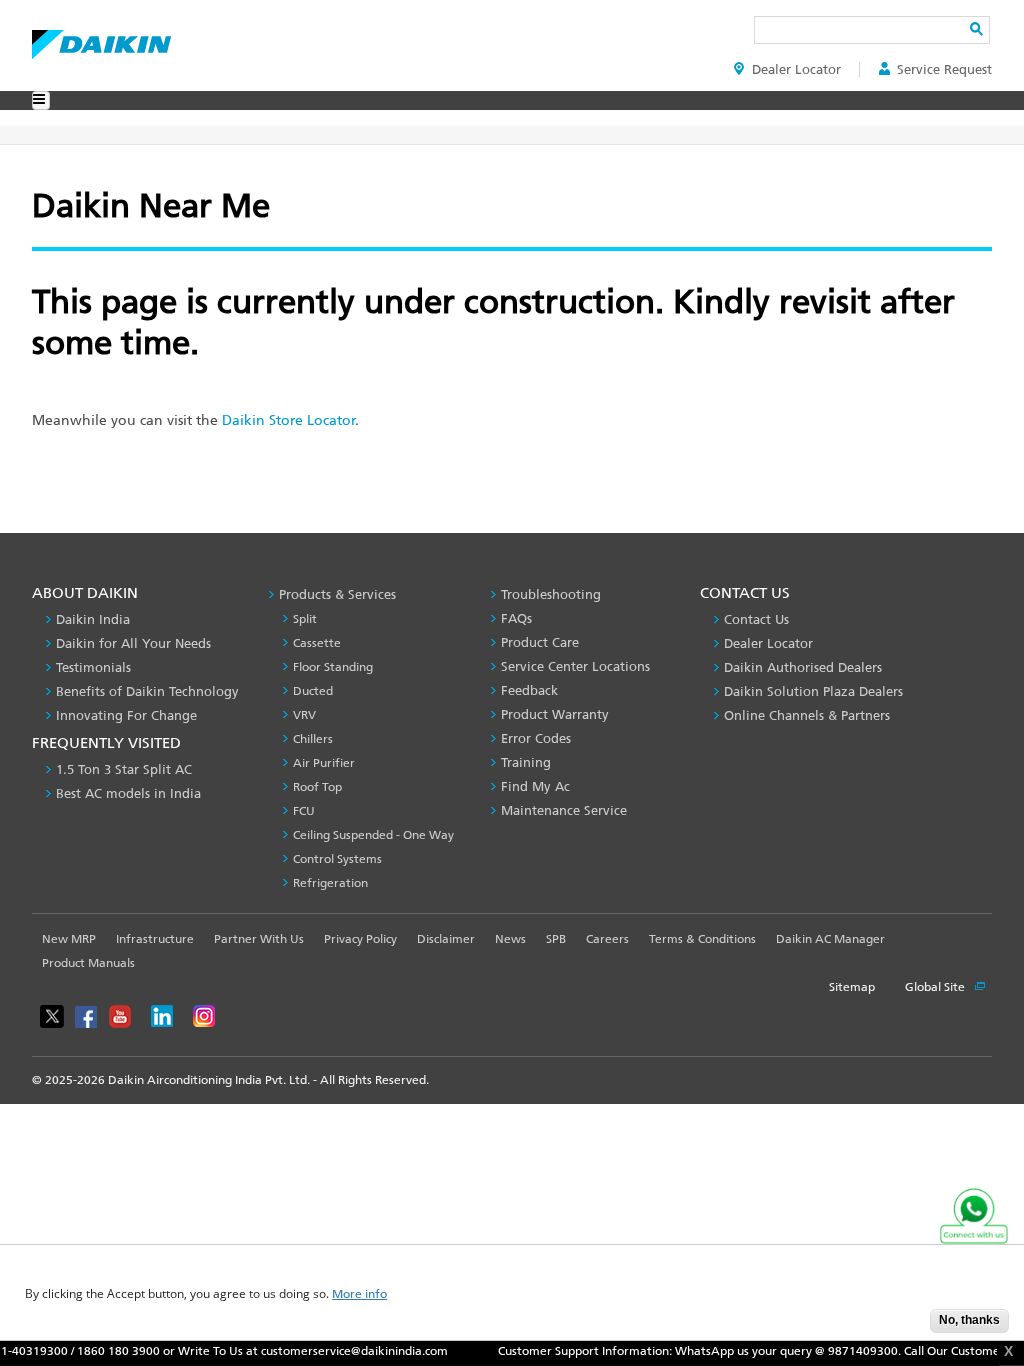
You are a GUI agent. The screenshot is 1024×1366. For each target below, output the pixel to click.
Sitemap (852, 987)
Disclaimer (446, 939)
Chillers (313, 739)
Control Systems (337, 859)
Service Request (944, 69)
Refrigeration (330, 883)
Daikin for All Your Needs (133, 643)
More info (359, 1294)
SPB (556, 939)
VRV (304, 715)
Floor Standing (333, 667)
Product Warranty (555, 714)
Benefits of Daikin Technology (147, 691)
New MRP (69, 939)
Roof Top (317, 787)
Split (305, 619)
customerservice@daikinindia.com (335, 1351)
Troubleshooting (551, 594)
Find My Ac (535, 786)
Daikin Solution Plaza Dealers (813, 691)
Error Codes (536, 738)
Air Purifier (324, 763)
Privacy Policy (360, 939)
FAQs (516, 618)
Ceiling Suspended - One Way (373, 835)
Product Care (540, 642)
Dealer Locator (796, 69)
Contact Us (756, 619)
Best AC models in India (128, 793)
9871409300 (844, 1351)
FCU (304, 811)
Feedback (529, 690)
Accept (900, 1326)
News (510, 939)
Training (526, 762)
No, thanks (969, 1320)
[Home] (101, 39)
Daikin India (93, 619)
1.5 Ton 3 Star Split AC (124, 769)
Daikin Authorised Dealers (803, 667)
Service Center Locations (575, 666)
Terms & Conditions (702, 939)
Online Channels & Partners (807, 715)
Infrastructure (155, 939)
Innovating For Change (126, 715)
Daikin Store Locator (288, 420)
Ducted (313, 691)
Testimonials (93, 667)
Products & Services (337, 594)
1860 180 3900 (99, 1351)
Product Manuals (88, 963)
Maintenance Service (564, 810)
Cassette (317, 643)
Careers (607, 939)
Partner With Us (259, 939)
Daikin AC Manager (830, 939)
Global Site (936, 987)
